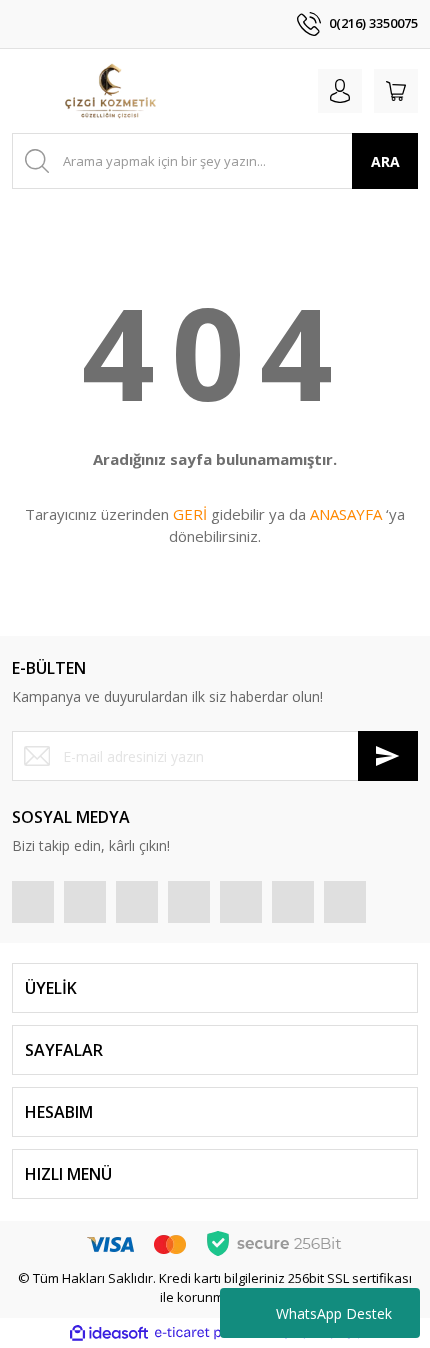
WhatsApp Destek (334, 1313)
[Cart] (396, 91)
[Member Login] (340, 91)
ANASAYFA (346, 514)
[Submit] (388, 756)
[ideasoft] (109, 1333)
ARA (385, 161)
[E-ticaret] (212, 1333)
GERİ (190, 514)
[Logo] (110, 91)
